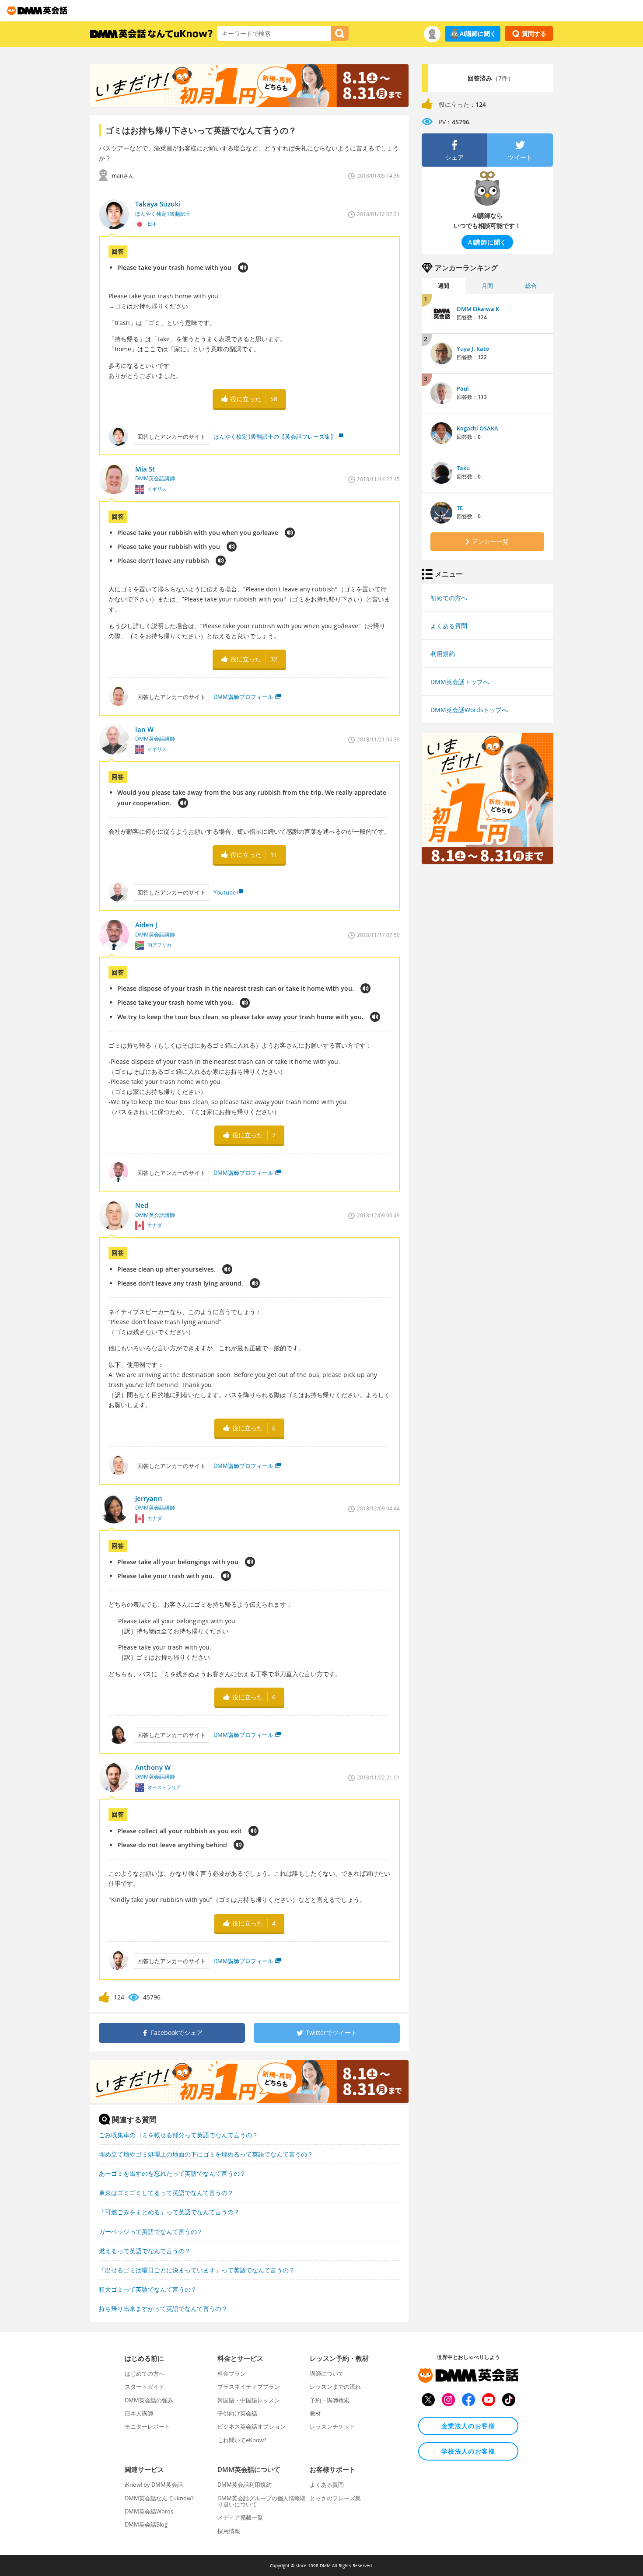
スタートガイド (145, 2387)
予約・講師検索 (330, 2400)
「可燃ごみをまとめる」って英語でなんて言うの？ (169, 2212)
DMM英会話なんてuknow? (159, 2498)
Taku (463, 468)
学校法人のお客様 (468, 2451)
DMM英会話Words (149, 2511)
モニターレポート (147, 2426)
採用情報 (229, 2531)
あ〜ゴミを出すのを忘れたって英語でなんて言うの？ (172, 2173)
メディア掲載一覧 (240, 2517)
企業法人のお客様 (468, 2426)
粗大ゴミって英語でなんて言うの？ (148, 2289)
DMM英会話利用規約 (245, 2485)
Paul (463, 388)
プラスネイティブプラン (249, 2387)
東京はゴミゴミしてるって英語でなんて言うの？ (166, 2193)
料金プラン (232, 2373)
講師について (327, 2373)
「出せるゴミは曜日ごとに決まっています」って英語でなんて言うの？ (197, 2270)
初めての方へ (449, 598)
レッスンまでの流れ (335, 2387)
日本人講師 (139, 2413)
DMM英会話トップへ (460, 682)
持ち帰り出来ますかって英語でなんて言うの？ (163, 2309)
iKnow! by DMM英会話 (154, 2485)
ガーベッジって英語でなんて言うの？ (151, 2232)
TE (460, 508)
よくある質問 (449, 626)
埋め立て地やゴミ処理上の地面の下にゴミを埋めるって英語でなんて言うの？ (206, 2154)
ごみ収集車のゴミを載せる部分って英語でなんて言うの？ (178, 2135)
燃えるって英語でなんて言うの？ (145, 2251)
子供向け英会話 (237, 2413)
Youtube (225, 892)
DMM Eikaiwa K (478, 309)
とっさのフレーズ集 (335, 2498)
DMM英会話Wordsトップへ (469, 710)
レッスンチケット (332, 2426)
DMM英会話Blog (146, 2524)
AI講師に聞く (478, 33)
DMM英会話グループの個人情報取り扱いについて (262, 2501)
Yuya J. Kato (473, 349)
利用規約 (443, 654)
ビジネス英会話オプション (252, 2426)
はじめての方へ (145, 2373)
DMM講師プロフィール (243, 697)
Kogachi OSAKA (477, 428)
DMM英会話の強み (149, 2400)
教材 (315, 2413)
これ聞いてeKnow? (242, 2440)
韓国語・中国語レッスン (249, 2400)
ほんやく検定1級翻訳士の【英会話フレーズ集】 (275, 437)
